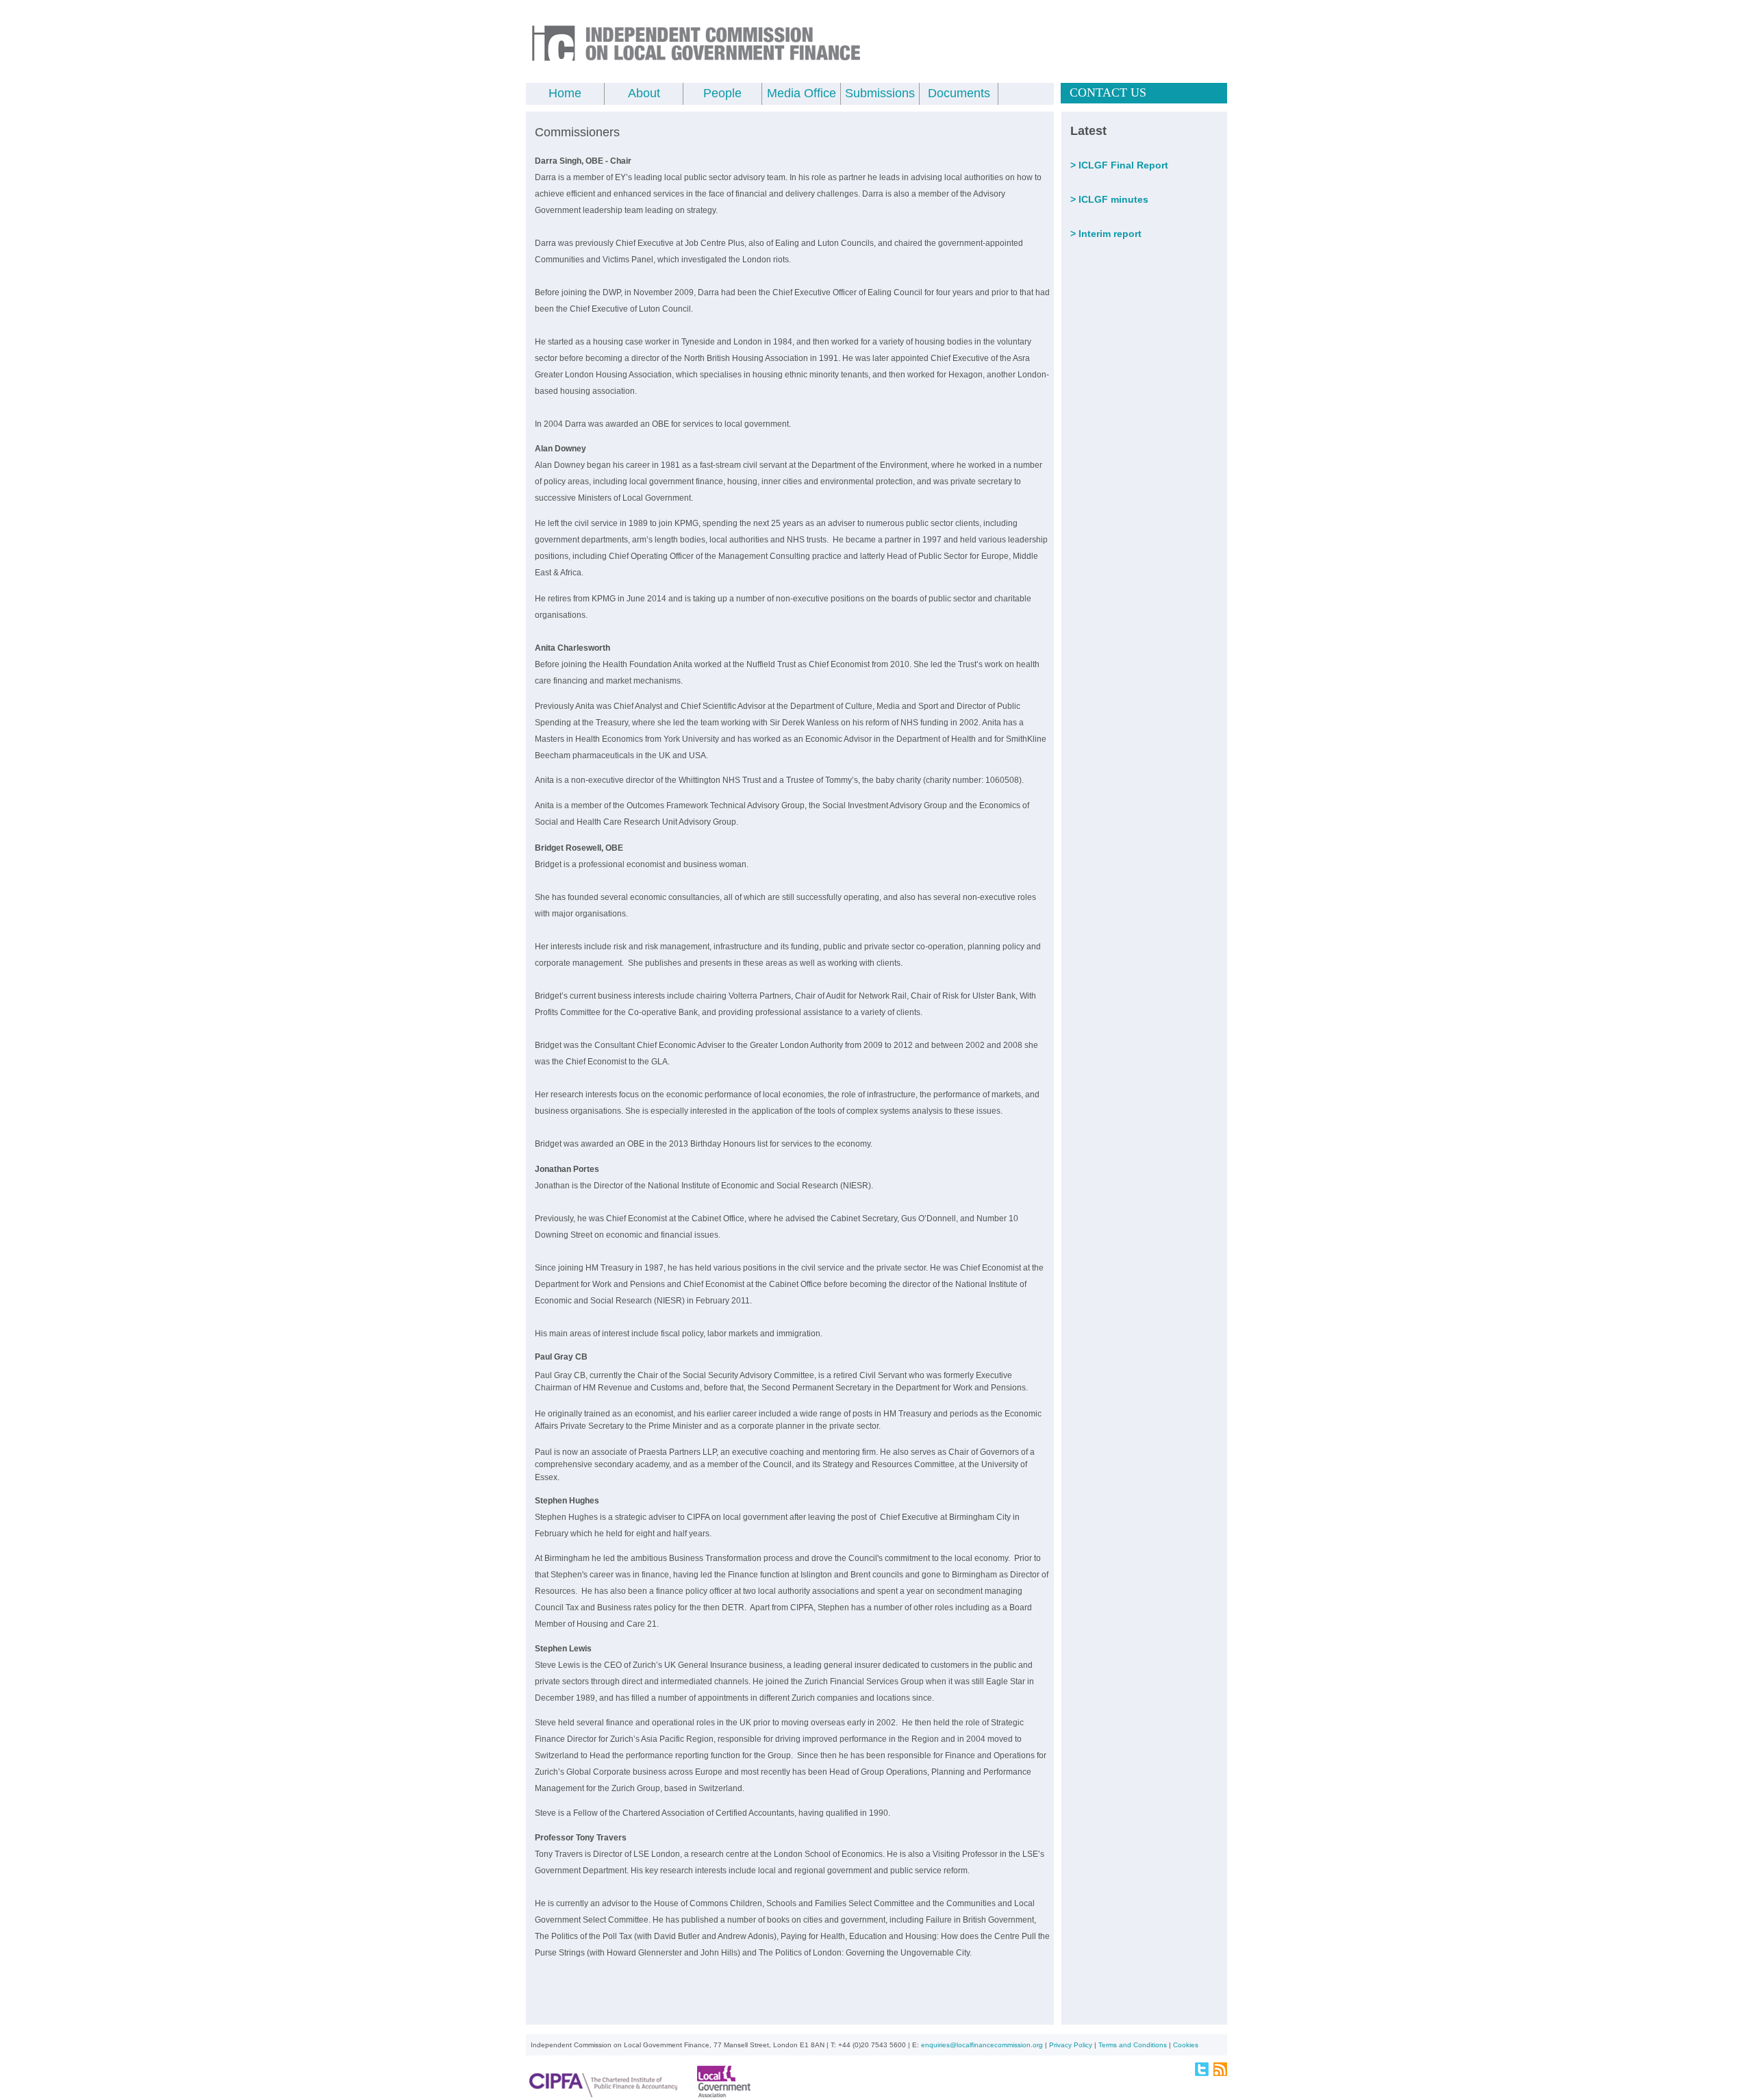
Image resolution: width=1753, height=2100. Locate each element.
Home (565, 93)
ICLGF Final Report (1123, 165)
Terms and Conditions (1133, 2045)
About (644, 93)
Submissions (880, 93)
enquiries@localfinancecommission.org (982, 2045)
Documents (959, 93)
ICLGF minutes (1113, 199)
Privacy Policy (1071, 2045)
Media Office (802, 93)
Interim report (1110, 234)
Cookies (1186, 2045)
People (722, 93)
